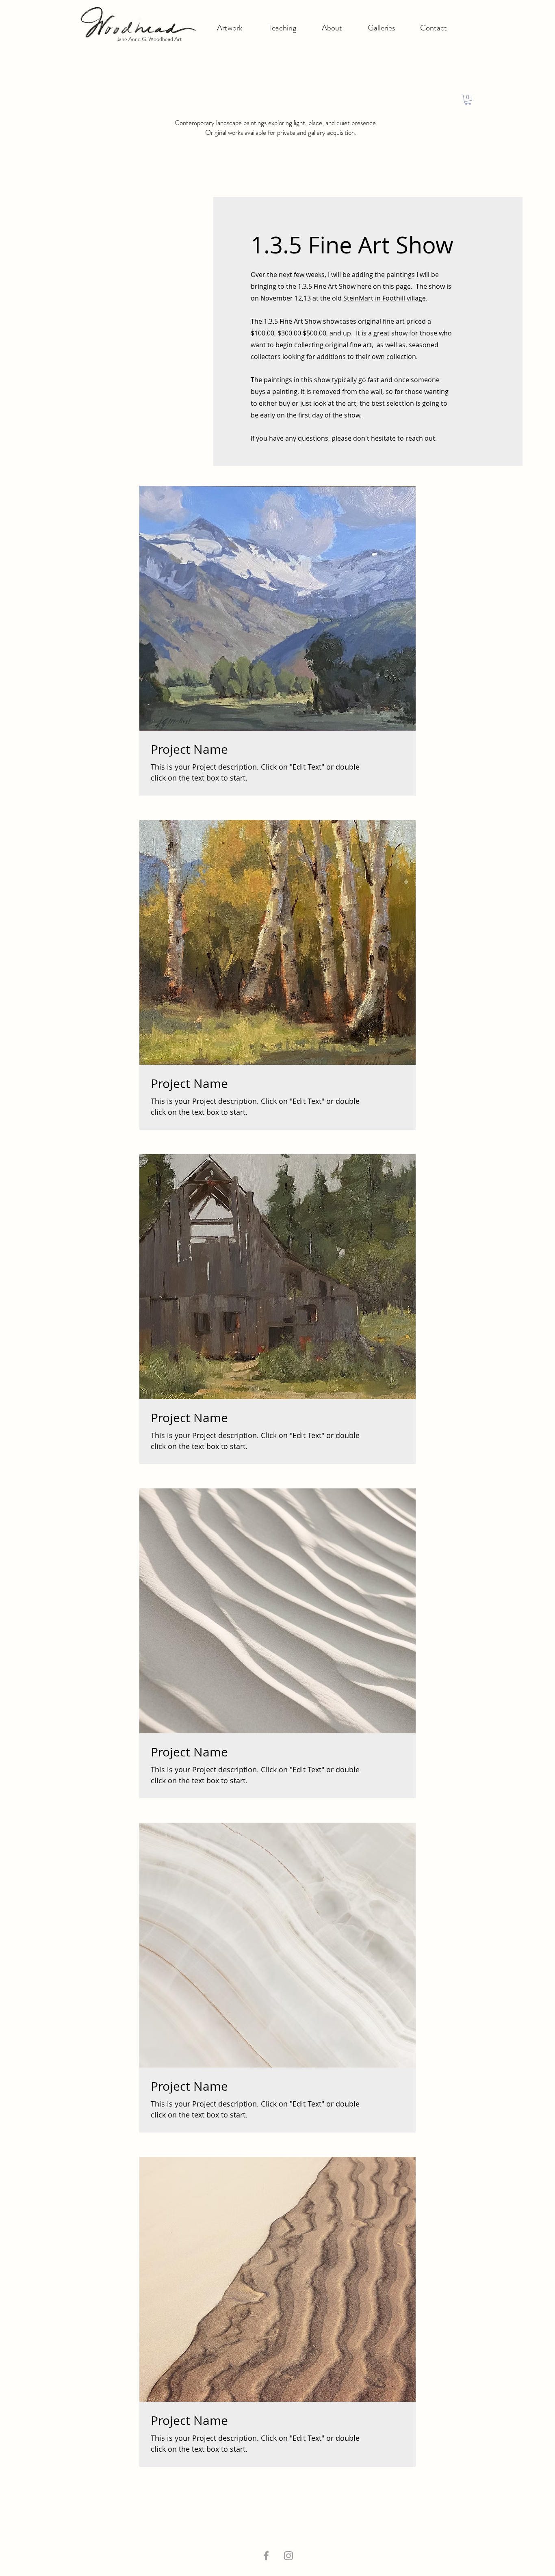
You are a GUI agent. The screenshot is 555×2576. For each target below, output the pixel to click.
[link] (468, 100)
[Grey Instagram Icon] (288, 2556)
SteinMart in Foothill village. (385, 298)
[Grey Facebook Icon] (266, 2556)
